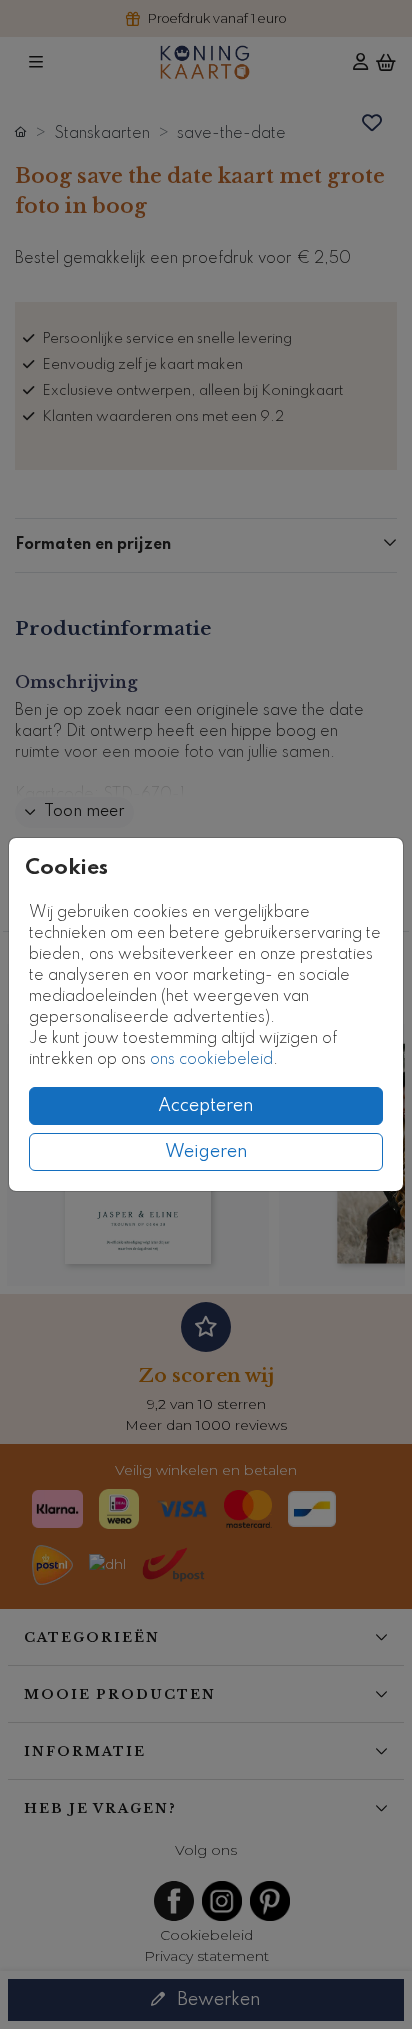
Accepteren (206, 1106)
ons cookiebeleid (211, 1060)
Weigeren (206, 1152)
